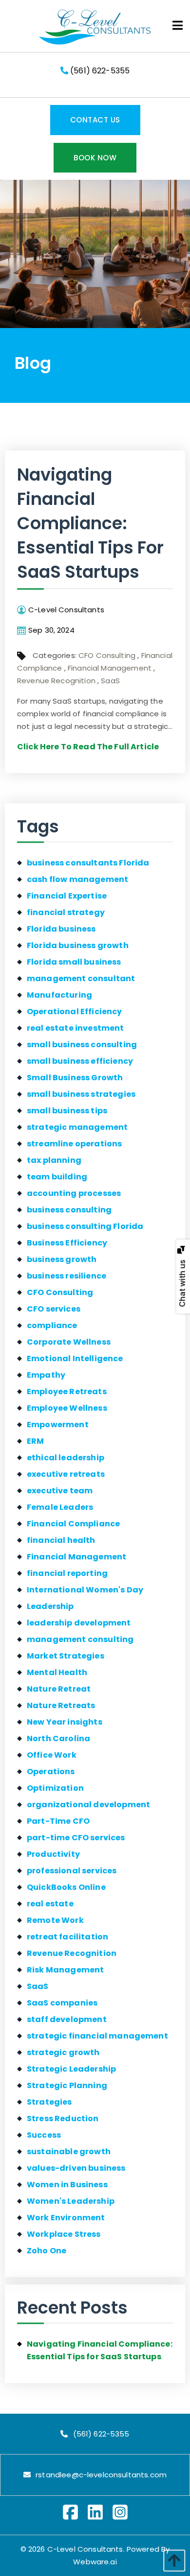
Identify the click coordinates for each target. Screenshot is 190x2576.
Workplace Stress (64, 2234)
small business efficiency (80, 1061)
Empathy (46, 1375)
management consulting (80, 1639)
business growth (62, 1259)
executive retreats (66, 1474)
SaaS (110, 681)
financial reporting (67, 1573)
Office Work (52, 1755)
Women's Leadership (71, 2201)
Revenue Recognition (56, 681)
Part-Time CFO (58, 1821)
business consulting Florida (85, 1226)
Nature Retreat (59, 1689)
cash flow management (77, 879)
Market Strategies (66, 1656)
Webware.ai (95, 2562)
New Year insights (65, 1722)
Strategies (49, 2102)
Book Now (95, 158)
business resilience (66, 1276)
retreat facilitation (67, 1937)
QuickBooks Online (66, 1887)
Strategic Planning (67, 2085)
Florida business (61, 929)
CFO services (54, 1309)
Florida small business (74, 962)
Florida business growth (78, 945)
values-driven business (76, 2168)
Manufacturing (59, 995)
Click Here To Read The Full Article (88, 747)
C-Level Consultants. (86, 2549)
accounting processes (74, 1193)
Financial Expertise (67, 896)
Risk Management (65, 1970)
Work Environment (66, 2218)
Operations (51, 1772)
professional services (72, 1871)
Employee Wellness (67, 1408)
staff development (67, 2019)
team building (57, 1177)
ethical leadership (66, 1458)
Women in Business (67, 2185)
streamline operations (74, 1144)
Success (44, 2135)
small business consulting (82, 1045)
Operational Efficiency (75, 1011)
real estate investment (76, 1028)
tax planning (54, 1160)
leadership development (79, 1623)
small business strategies (81, 1094)
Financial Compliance (73, 1524)
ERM (35, 1441)
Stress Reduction (63, 2118)
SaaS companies (62, 2003)
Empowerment (58, 1425)
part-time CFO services (76, 1838)
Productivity (53, 1854)
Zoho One (47, 2251)
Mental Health (57, 1672)
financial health (61, 1540)
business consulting (69, 1210)
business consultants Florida (88, 863)
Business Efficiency (67, 1243)
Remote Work (55, 1920)
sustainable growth (69, 2152)
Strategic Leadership (71, 2069)
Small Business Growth (75, 1078)
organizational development (88, 1805)
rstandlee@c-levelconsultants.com (101, 2475)
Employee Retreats (67, 1392)
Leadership (50, 1606)
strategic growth (63, 2052)
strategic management (77, 1127)
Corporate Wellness (69, 1342)
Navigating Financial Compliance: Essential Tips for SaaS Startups (90, 523)
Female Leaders (60, 1507)
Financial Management (110, 668)
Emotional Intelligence (75, 1358)
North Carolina (58, 1738)
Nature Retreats (61, 1705)
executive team (60, 1491)
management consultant (81, 978)
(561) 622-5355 (99, 71)
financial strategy (66, 912)
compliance (52, 1325)
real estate (50, 1904)
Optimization (55, 1788)
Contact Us (95, 120)
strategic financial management (97, 2036)
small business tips (67, 1111)
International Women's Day (85, 1590)
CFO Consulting (107, 655)
